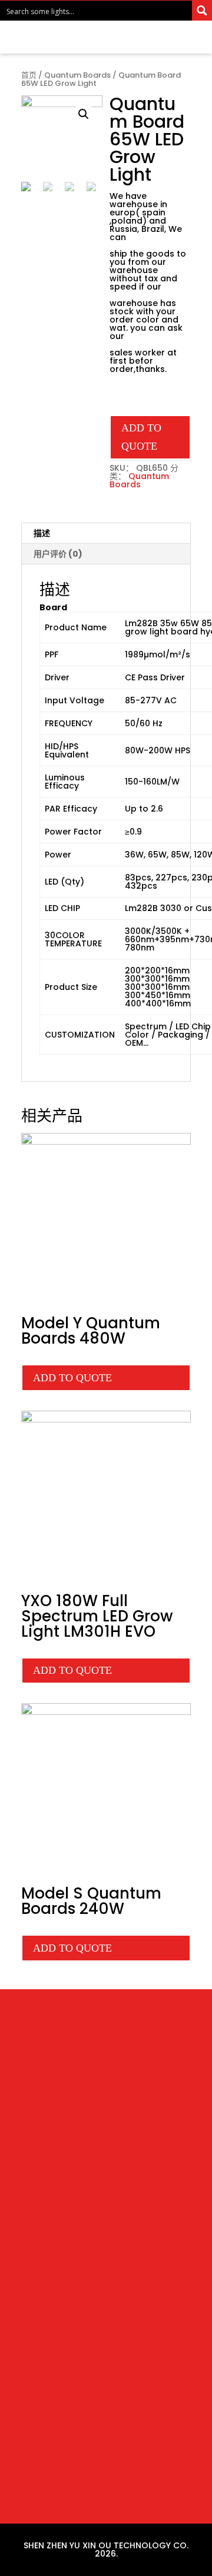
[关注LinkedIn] (153, 2099)
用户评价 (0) (58, 554)
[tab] (106, 534)
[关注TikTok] (130, 2099)
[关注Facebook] (59, 2099)
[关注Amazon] (106, 2099)
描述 (42, 533)
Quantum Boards (77, 75)
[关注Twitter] (82, 2099)
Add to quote (141, 437)
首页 (29, 75)
